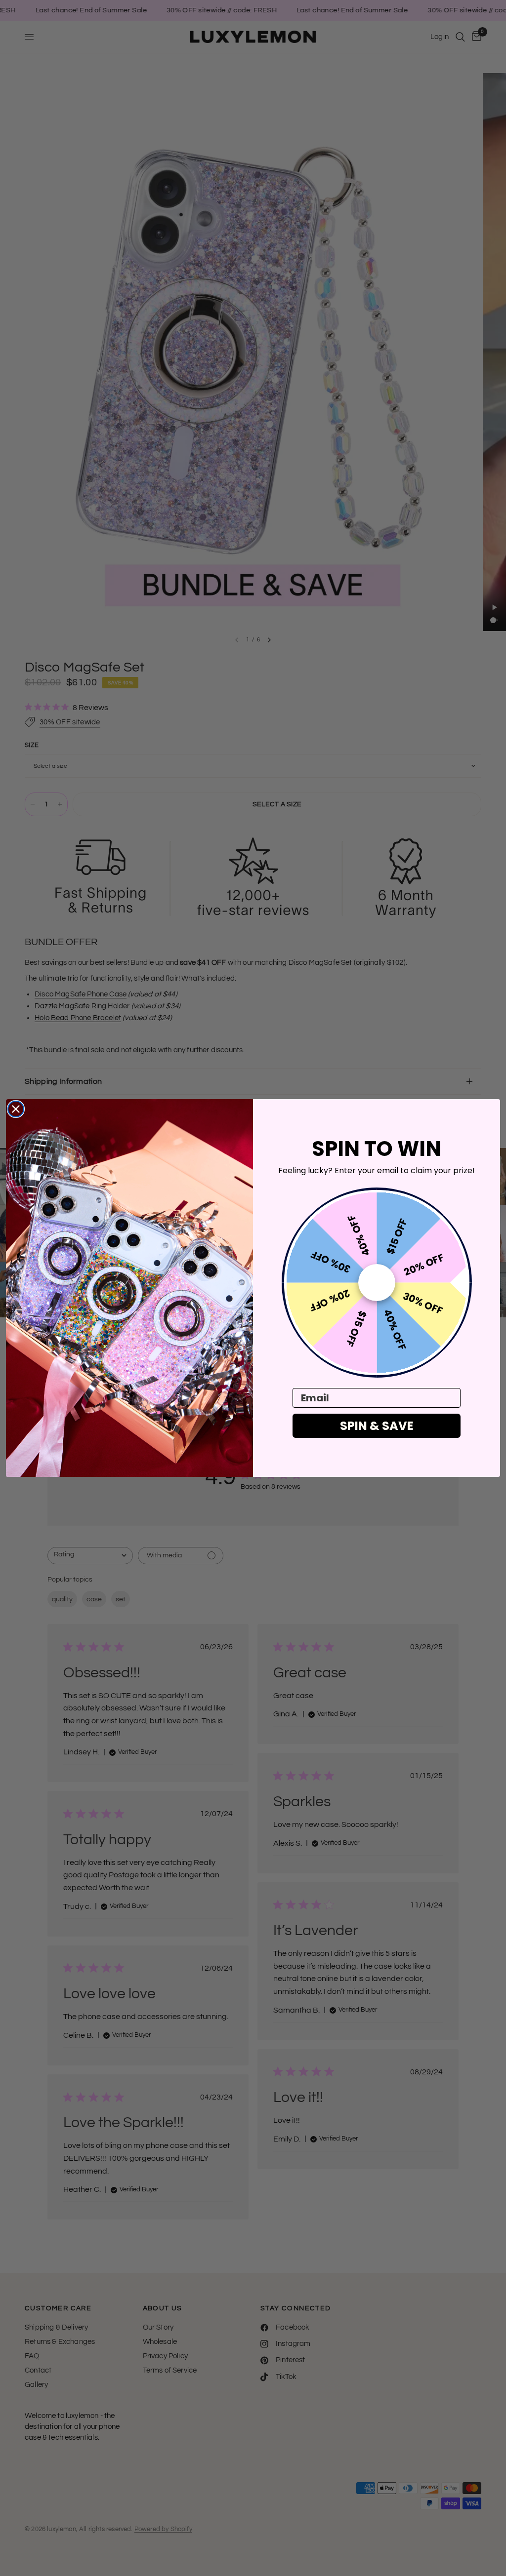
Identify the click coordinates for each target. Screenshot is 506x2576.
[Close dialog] (16, 1109)
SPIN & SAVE (377, 1426)
